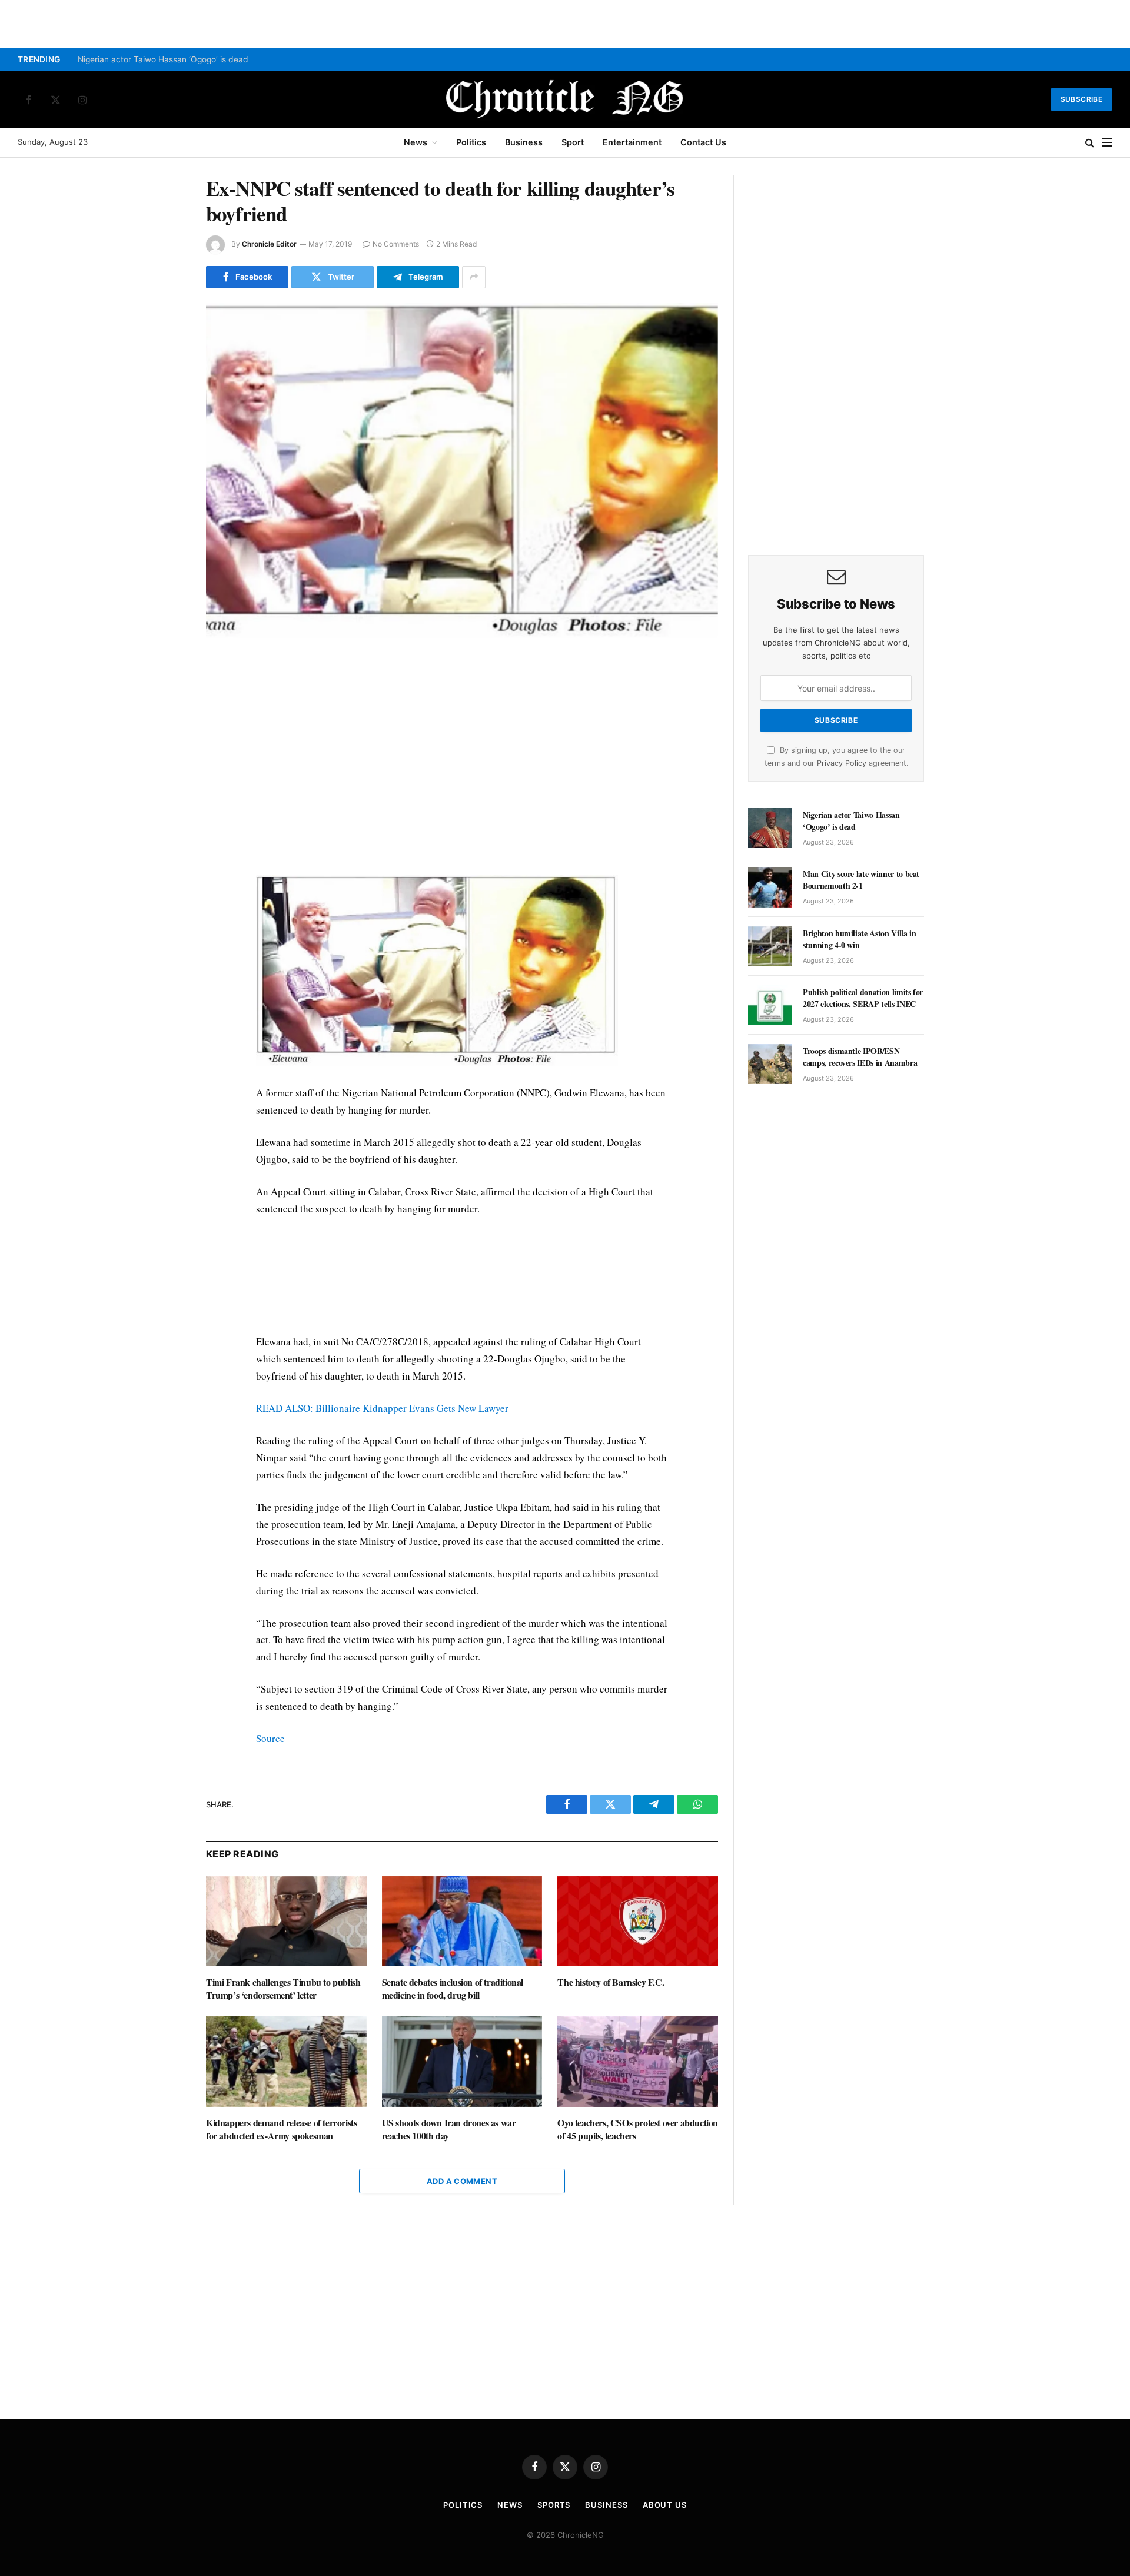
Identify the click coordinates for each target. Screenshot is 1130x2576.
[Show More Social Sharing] (474, 277)
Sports (554, 2505)
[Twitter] (164, 697)
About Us (665, 2505)
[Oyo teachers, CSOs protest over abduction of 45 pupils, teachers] (638, 2061)
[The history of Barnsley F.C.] (638, 1921)
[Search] (1090, 143)
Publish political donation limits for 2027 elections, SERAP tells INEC (863, 998)
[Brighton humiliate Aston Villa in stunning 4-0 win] (770, 946)
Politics (471, 142)
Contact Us (703, 142)
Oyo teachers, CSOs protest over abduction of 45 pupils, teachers (638, 2129)
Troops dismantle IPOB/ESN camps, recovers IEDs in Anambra (860, 1057)
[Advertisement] (462, 756)
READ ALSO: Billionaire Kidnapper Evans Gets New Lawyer (382, 1408)
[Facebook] (164, 670)
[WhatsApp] (164, 724)
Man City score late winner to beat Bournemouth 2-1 (861, 880)
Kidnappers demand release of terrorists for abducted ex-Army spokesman (281, 2129)
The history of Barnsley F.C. (611, 1982)
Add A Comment (462, 2181)
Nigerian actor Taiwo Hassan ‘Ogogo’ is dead (163, 59)
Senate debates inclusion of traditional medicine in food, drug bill (453, 1989)
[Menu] (1107, 143)
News (416, 142)
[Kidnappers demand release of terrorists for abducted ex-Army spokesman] (286, 2061)
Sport (573, 142)
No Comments (396, 244)
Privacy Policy (842, 763)
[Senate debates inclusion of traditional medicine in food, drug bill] (462, 1921)
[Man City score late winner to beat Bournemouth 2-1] (770, 887)
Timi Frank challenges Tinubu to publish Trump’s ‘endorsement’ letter (283, 1989)
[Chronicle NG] (565, 99)
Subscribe (1081, 99)
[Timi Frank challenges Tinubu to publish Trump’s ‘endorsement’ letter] (286, 1921)
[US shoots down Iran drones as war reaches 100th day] (462, 2061)
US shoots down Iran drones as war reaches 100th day (449, 2129)
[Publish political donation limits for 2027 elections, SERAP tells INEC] (770, 1005)
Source (270, 1738)
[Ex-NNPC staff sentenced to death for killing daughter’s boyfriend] (462, 471)
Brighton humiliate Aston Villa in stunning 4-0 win (859, 939)
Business (524, 142)
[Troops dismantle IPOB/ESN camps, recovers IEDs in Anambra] (770, 1064)
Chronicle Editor (269, 244)
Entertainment (632, 142)
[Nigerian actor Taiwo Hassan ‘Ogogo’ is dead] (770, 828)
